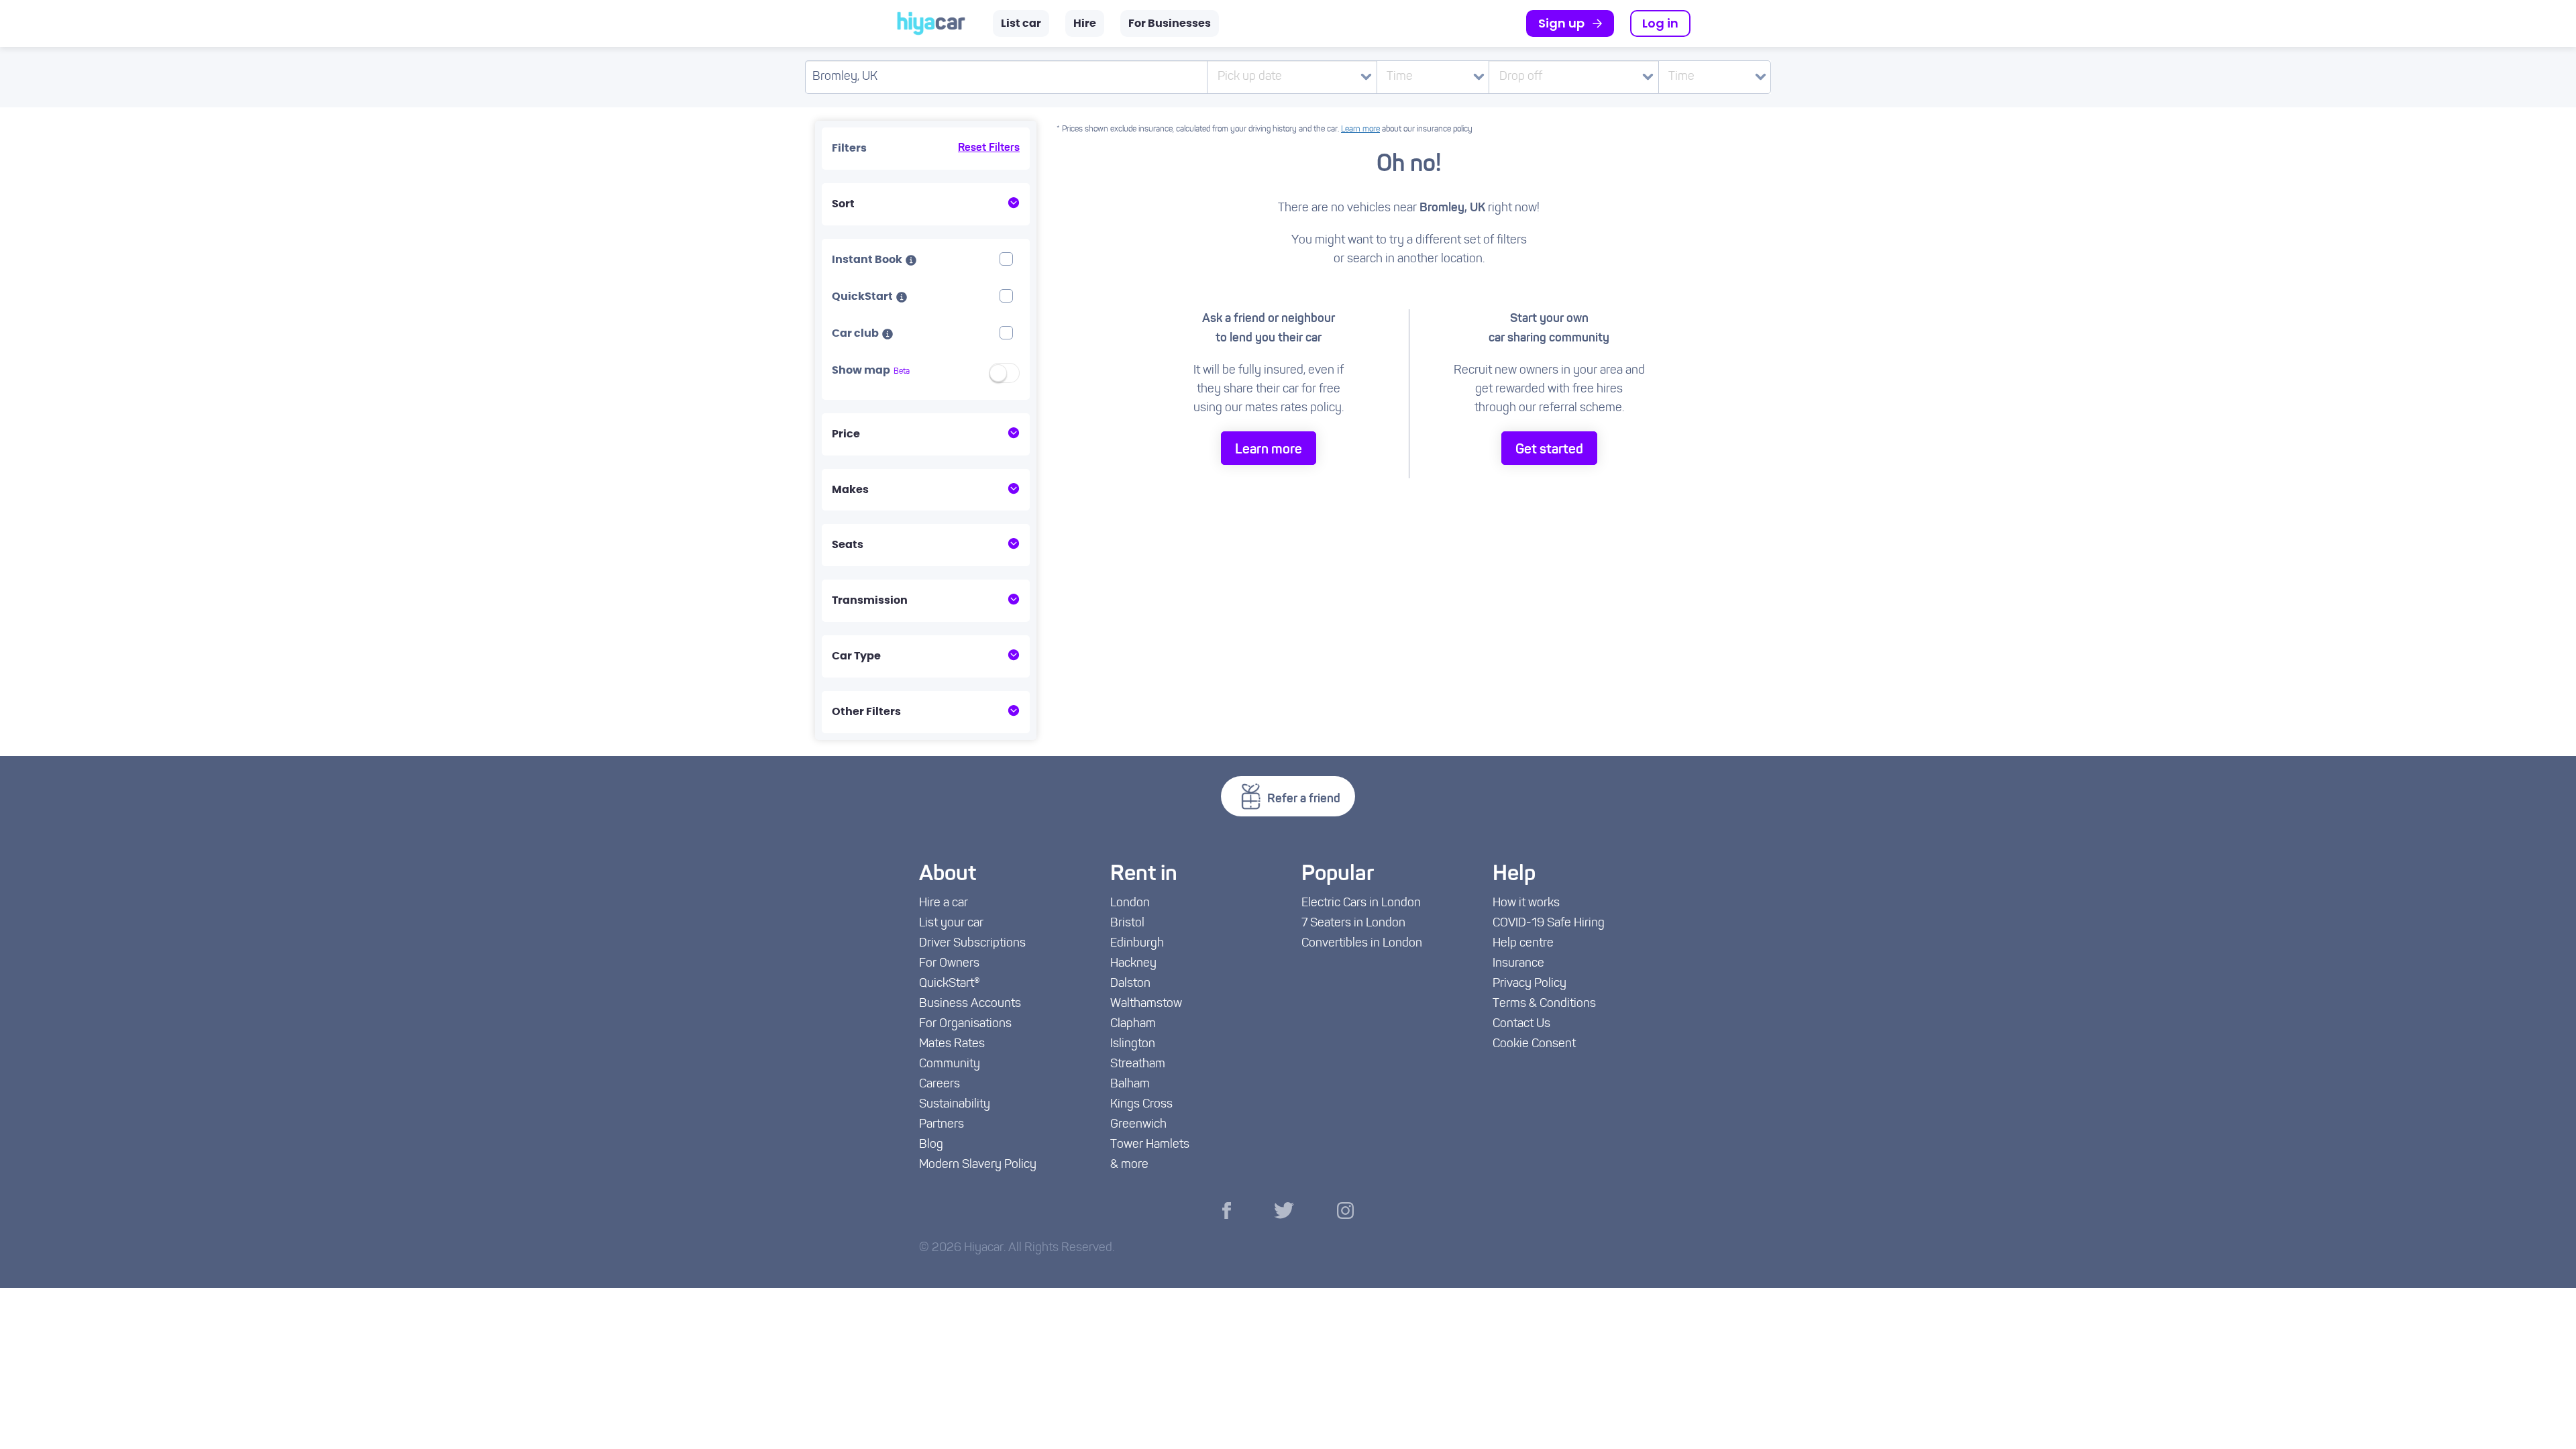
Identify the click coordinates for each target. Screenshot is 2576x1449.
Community (950, 1065)
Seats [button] (848, 545)
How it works (1526, 904)
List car (1021, 23)
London (1130, 904)
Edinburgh (1137, 944)
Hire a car (944, 904)
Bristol (1127, 924)
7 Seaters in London (1353, 924)
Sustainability (955, 1105)
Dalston (1130, 984)
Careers (940, 1085)
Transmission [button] (870, 600)
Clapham (1133, 1024)
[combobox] (1433, 77)
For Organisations (965, 1024)
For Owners (949, 964)
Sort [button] (843, 204)
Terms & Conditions (1544, 1004)
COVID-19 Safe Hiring (1549, 924)
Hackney (1133, 964)
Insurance (1518, 964)
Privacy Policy (1529, 984)
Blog (931, 1145)
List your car (951, 924)
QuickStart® (950, 984)
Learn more (1360, 129)
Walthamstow (1146, 1004)
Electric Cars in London (1361, 904)
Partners (942, 1125)
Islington (1133, 1044)
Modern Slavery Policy (978, 1165)
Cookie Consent (1534, 1044)
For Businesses (1170, 23)
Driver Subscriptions (972, 944)
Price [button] (846, 434)
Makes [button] (850, 490)
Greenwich (1138, 1125)
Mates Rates (952, 1044)
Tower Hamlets (1150, 1145)
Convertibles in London (1362, 944)
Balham (1130, 1085)
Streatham (1138, 1065)
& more (1129, 1165)
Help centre (1523, 944)
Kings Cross (1141, 1105)
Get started (1549, 450)
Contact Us (1521, 1024)
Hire (1085, 23)
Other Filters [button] (866, 712)
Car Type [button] (856, 656)
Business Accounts (970, 1004)
